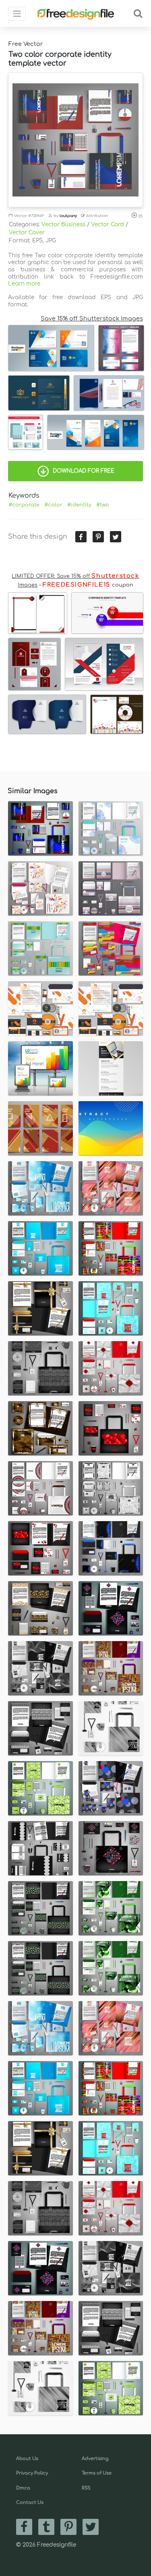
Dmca (23, 2488)
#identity (79, 505)
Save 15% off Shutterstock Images (92, 318)
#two (103, 505)
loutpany (68, 216)
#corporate (24, 505)
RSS (86, 2488)
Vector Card (108, 224)
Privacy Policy (32, 2473)
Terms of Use (97, 2473)
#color (53, 505)
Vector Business (63, 224)
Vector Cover (27, 233)
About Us (27, 2459)
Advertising (95, 2459)
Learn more (24, 284)
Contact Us (30, 2503)
